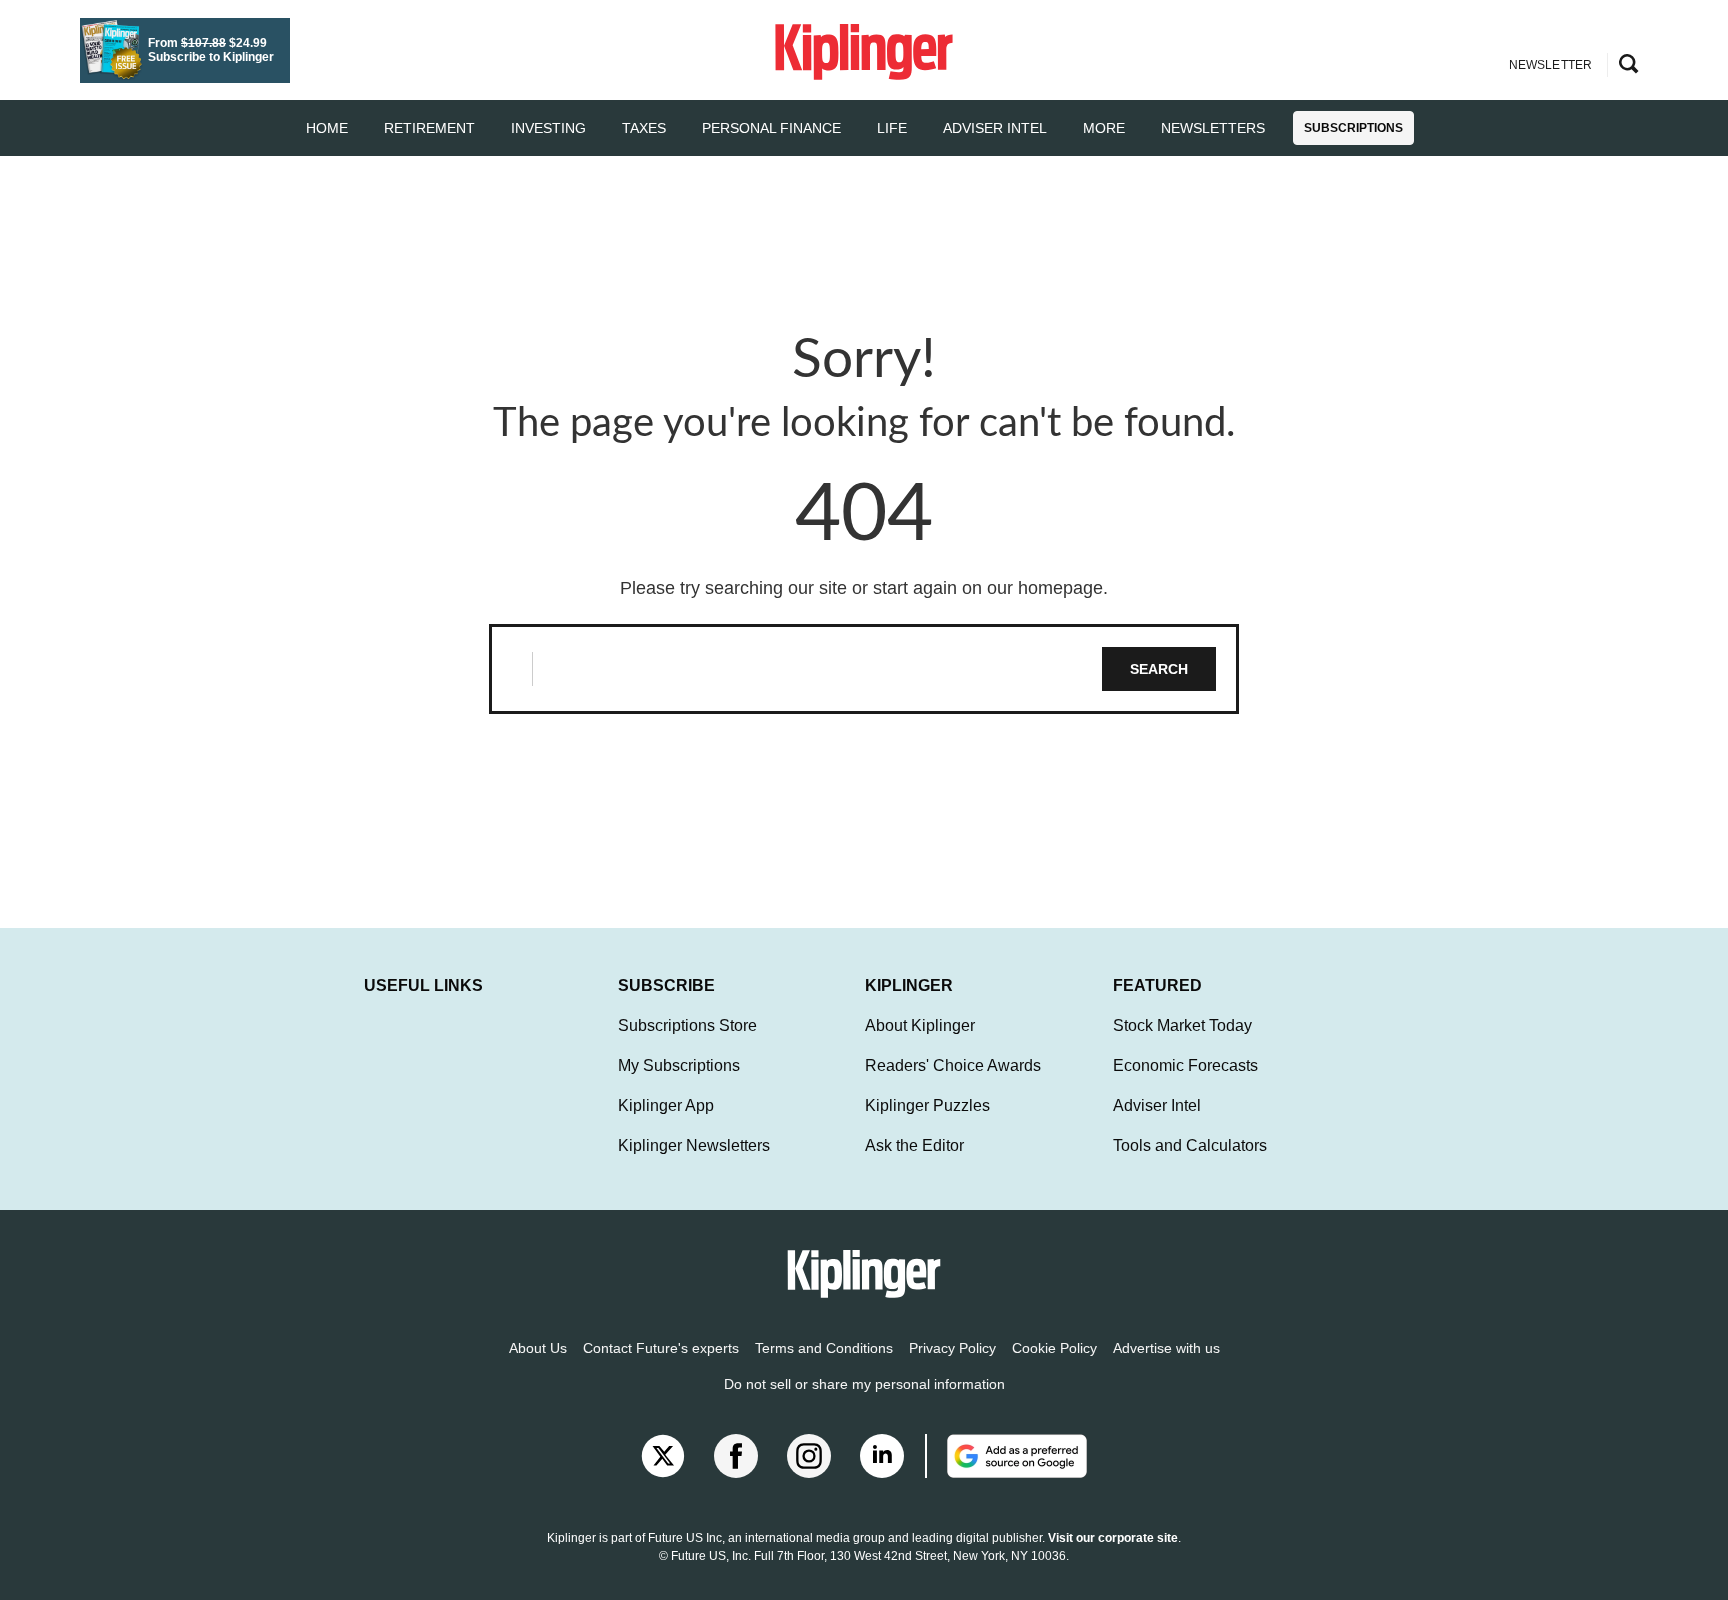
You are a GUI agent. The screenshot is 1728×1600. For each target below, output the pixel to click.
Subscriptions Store (687, 1025)
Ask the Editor (914, 1145)
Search (1159, 669)
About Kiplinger (920, 1025)
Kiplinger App (666, 1105)
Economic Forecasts (1185, 1065)
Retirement (429, 128)
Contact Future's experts (661, 1348)
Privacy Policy (952, 1348)
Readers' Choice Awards (953, 1065)
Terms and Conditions (824, 1348)
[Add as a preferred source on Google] (1006, 1456)
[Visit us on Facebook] (736, 1456)
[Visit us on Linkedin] (882, 1456)
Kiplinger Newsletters (694, 1145)
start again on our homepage (988, 588)
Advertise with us (1166, 1348)
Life (892, 128)
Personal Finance (771, 128)
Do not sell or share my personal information (864, 1384)
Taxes (644, 128)
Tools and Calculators (1190, 1145)
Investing (548, 128)
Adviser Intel (995, 128)
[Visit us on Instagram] (809, 1456)
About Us (538, 1348)
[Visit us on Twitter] (663, 1456)
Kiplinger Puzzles (927, 1105)
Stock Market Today (1182, 1025)
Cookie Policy (1054, 1348)
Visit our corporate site (1113, 1538)
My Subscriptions (679, 1065)
